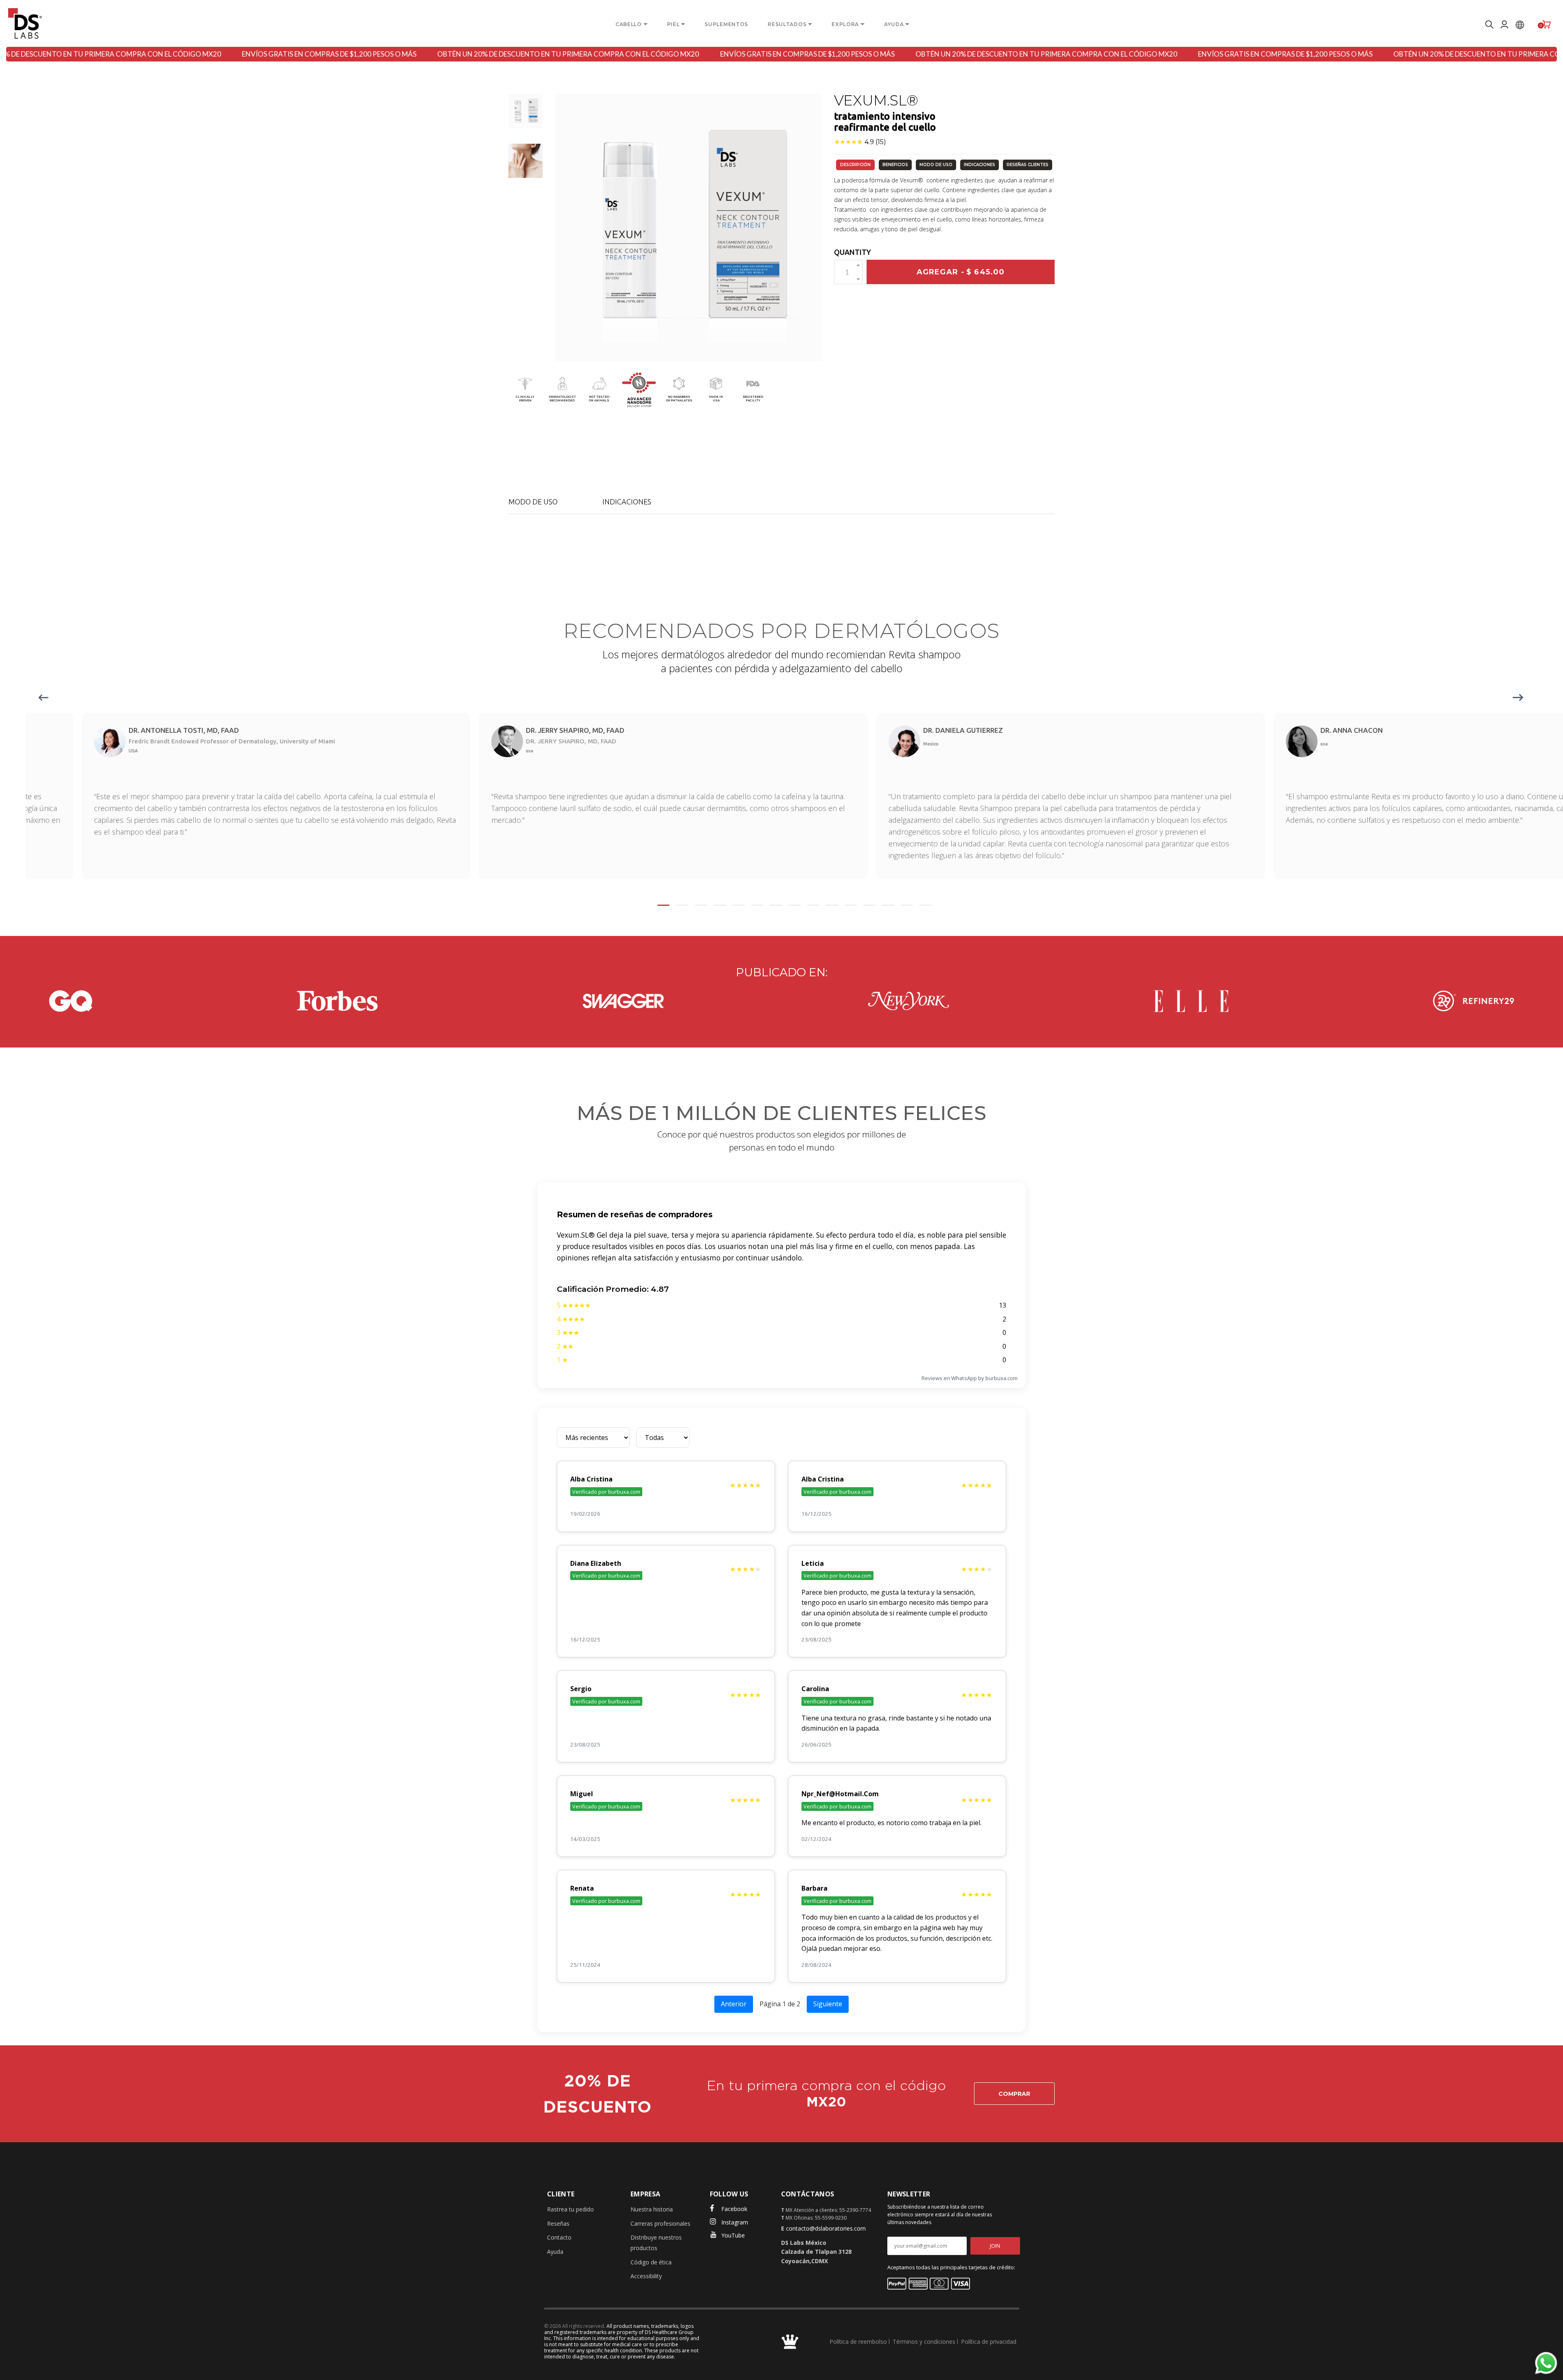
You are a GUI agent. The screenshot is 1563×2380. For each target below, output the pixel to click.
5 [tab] (738, 905)
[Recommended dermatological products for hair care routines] (1191, 1001)
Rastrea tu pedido (570, 2209)
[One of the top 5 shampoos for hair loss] (71, 1001)
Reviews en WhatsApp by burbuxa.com (970, 1378)
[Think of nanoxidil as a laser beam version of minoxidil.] (908, 1001)
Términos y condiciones (924, 2342)
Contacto (559, 2237)
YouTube (733, 2235)
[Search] (1488, 24)
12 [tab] (869, 905)
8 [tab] (795, 905)
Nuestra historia (652, 2209)
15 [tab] (926, 905)
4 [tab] (720, 905)
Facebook (734, 2209)
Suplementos (726, 24)
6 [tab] (757, 905)
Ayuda (555, 2252)
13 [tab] (888, 905)
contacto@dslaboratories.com (826, 2228)
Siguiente (828, 2004)
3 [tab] (701, 905)
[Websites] (1520, 24)
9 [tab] (813, 905)
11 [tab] (851, 905)
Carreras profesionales (660, 2223)
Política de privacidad (989, 2342)
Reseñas (558, 2223)
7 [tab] (776, 905)
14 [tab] (907, 905)
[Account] (1504, 24)
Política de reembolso (858, 2342)
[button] (525, 111)
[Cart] (1547, 24)
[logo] (25, 23)
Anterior (734, 2004)
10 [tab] (832, 905)
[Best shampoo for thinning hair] (623, 1001)
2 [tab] (682, 905)
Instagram (735, 2222)
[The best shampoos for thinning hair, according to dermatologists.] (337, 1001)
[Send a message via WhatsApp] (1546, 2363)
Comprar (1014, 2094)
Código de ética (651, 2262)
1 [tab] (663, 905)
